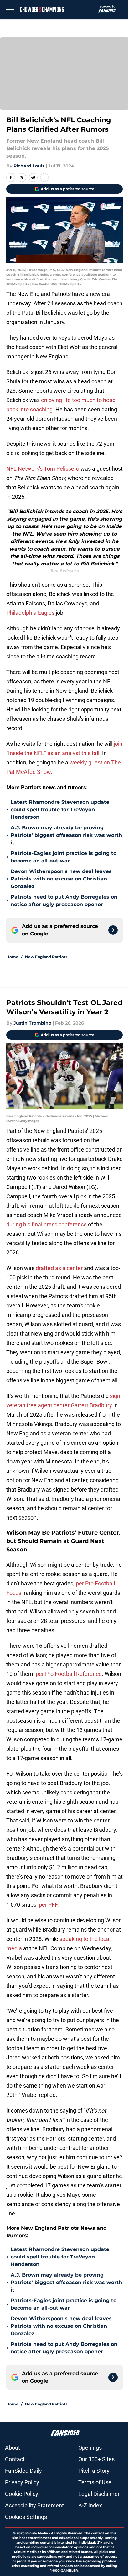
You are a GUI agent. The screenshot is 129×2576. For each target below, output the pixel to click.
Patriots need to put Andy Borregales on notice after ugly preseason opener (64, 901)
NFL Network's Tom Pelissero (43, 469)
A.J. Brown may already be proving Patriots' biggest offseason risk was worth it (66, 835)
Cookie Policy (22, 2494)
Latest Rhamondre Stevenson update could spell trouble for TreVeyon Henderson (60, 810)
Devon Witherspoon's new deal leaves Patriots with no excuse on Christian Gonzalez (61, 879)
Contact (15, 2459)
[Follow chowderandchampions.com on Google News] (113, 930)
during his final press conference (46, 1224)
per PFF (48, 1905)
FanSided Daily (23, 2471)
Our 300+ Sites (96, 2459)
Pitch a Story (94, 2471)
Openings (90, 2448)
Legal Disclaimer (99, 2494)
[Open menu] (10, 9)
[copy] (44, 177)
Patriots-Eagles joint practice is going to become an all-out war (64, 857)
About (13, 2448)
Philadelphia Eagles (30, 613)
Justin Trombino (32, 1023)
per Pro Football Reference (69, 1674)
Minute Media (37, 2533)
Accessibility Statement (34, 2505)
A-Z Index (90, 2505)
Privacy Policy (22, 2482)
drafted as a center (59, 1268)
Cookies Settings (26, 2517)
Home (12, 957)
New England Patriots (46, 957)
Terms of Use (95, 2482)
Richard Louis (29, 166)
